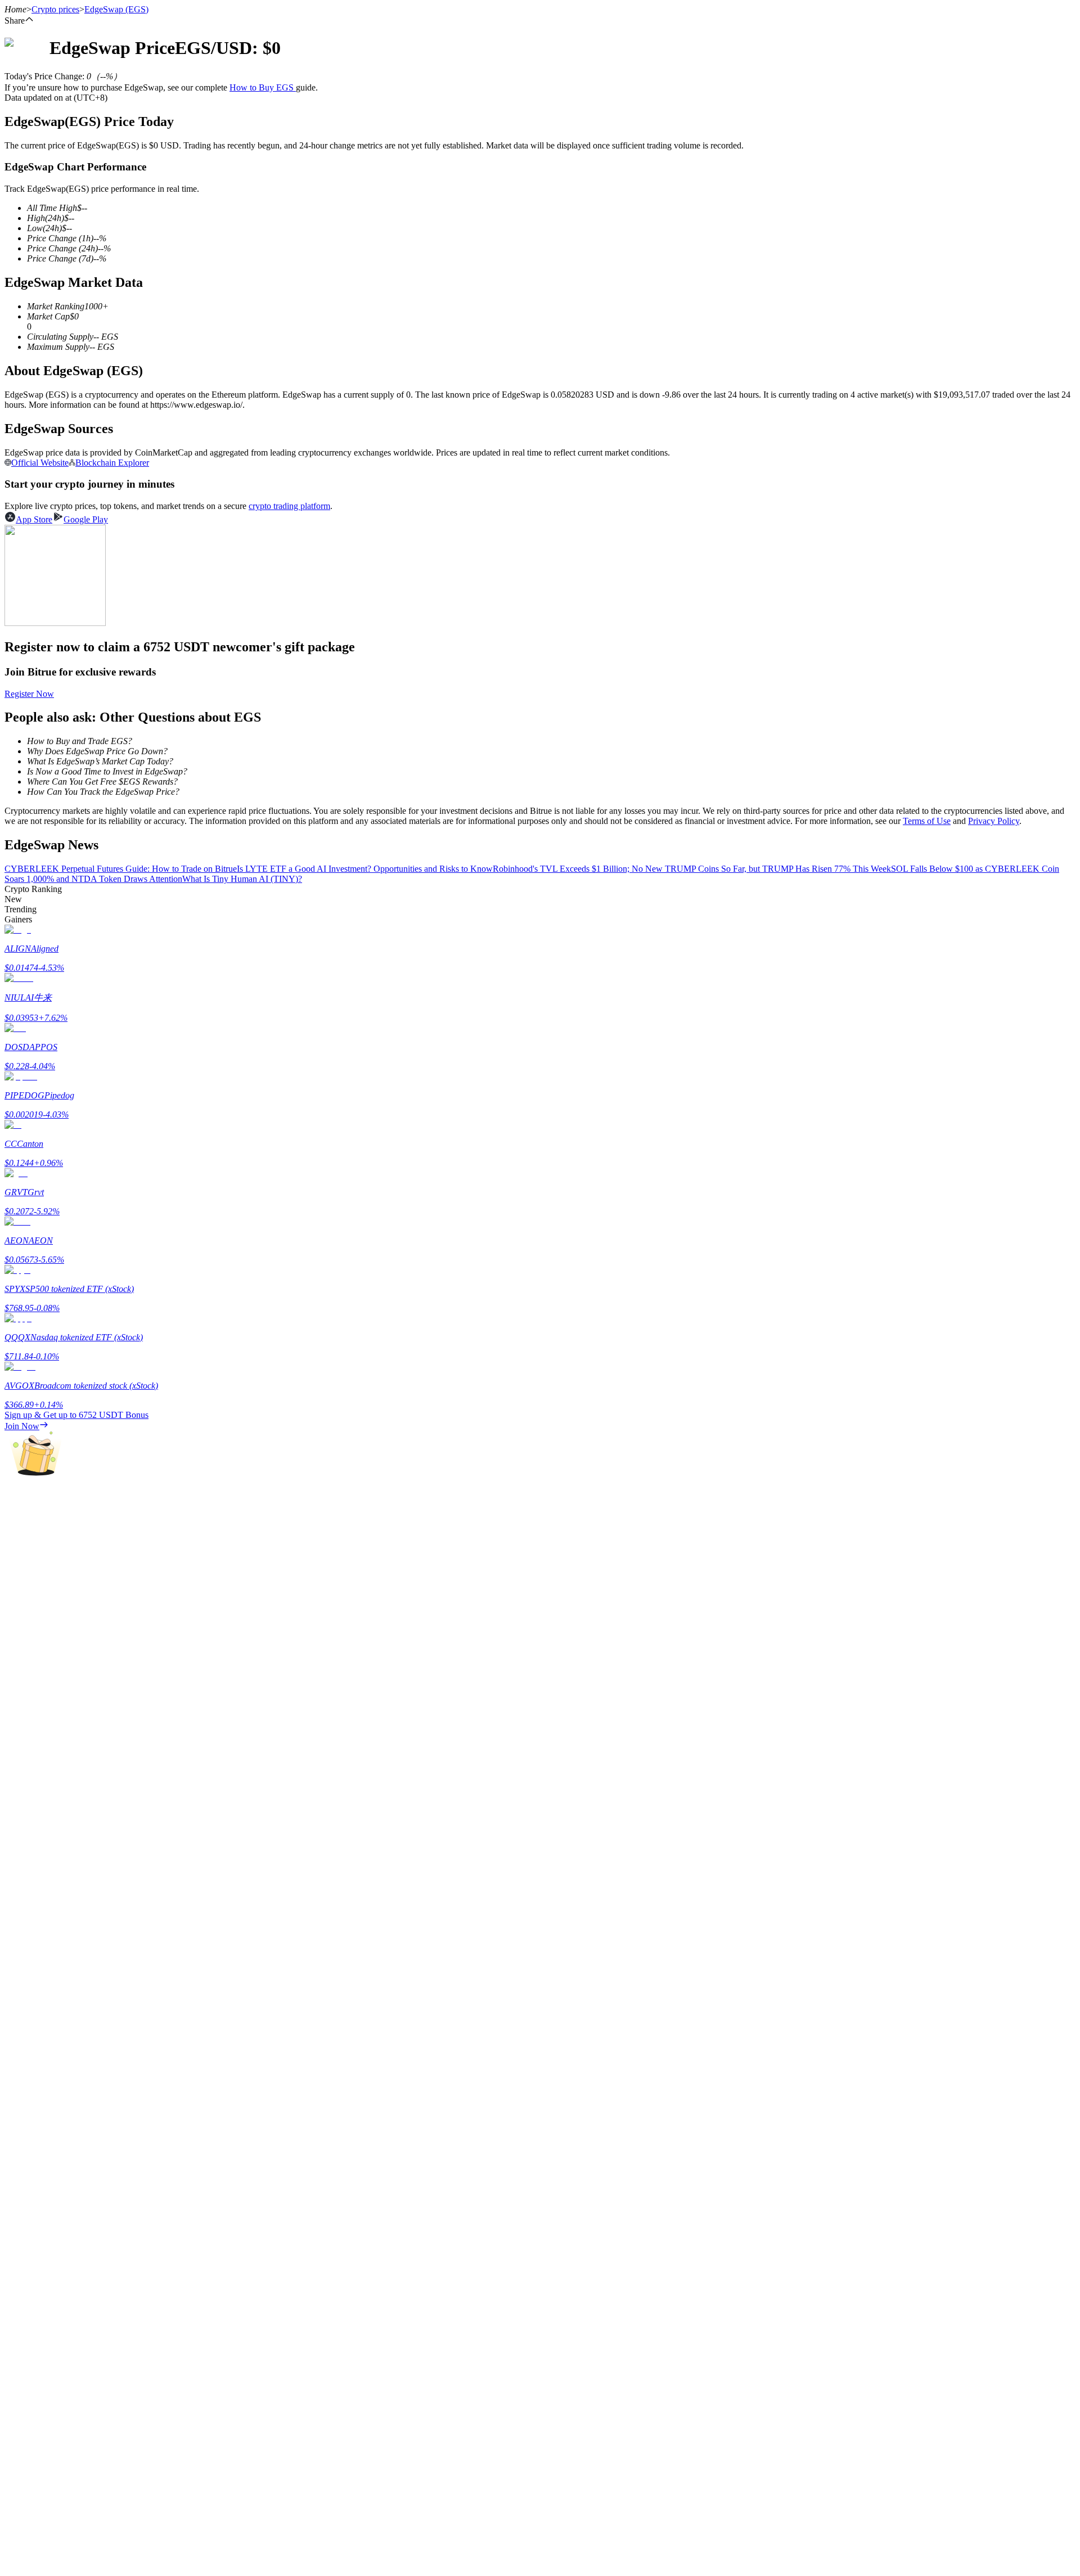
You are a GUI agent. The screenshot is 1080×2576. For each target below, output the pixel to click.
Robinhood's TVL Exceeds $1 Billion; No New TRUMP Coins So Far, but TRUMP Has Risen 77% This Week (692, 869)
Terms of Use (927, 821)
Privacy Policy (994, 821)
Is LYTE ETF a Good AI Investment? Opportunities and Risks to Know (365, 869)
